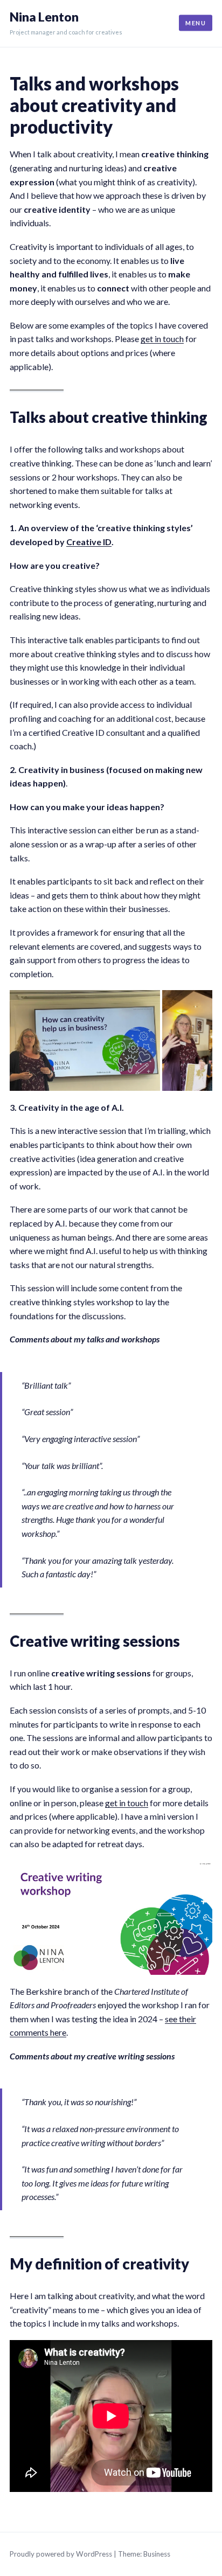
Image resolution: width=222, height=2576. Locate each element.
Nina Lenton (44, 17)
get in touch (162, 339)
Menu (196, 23)
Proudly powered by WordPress (61, 2554)
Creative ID (89, 542)
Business (157, 2554)
